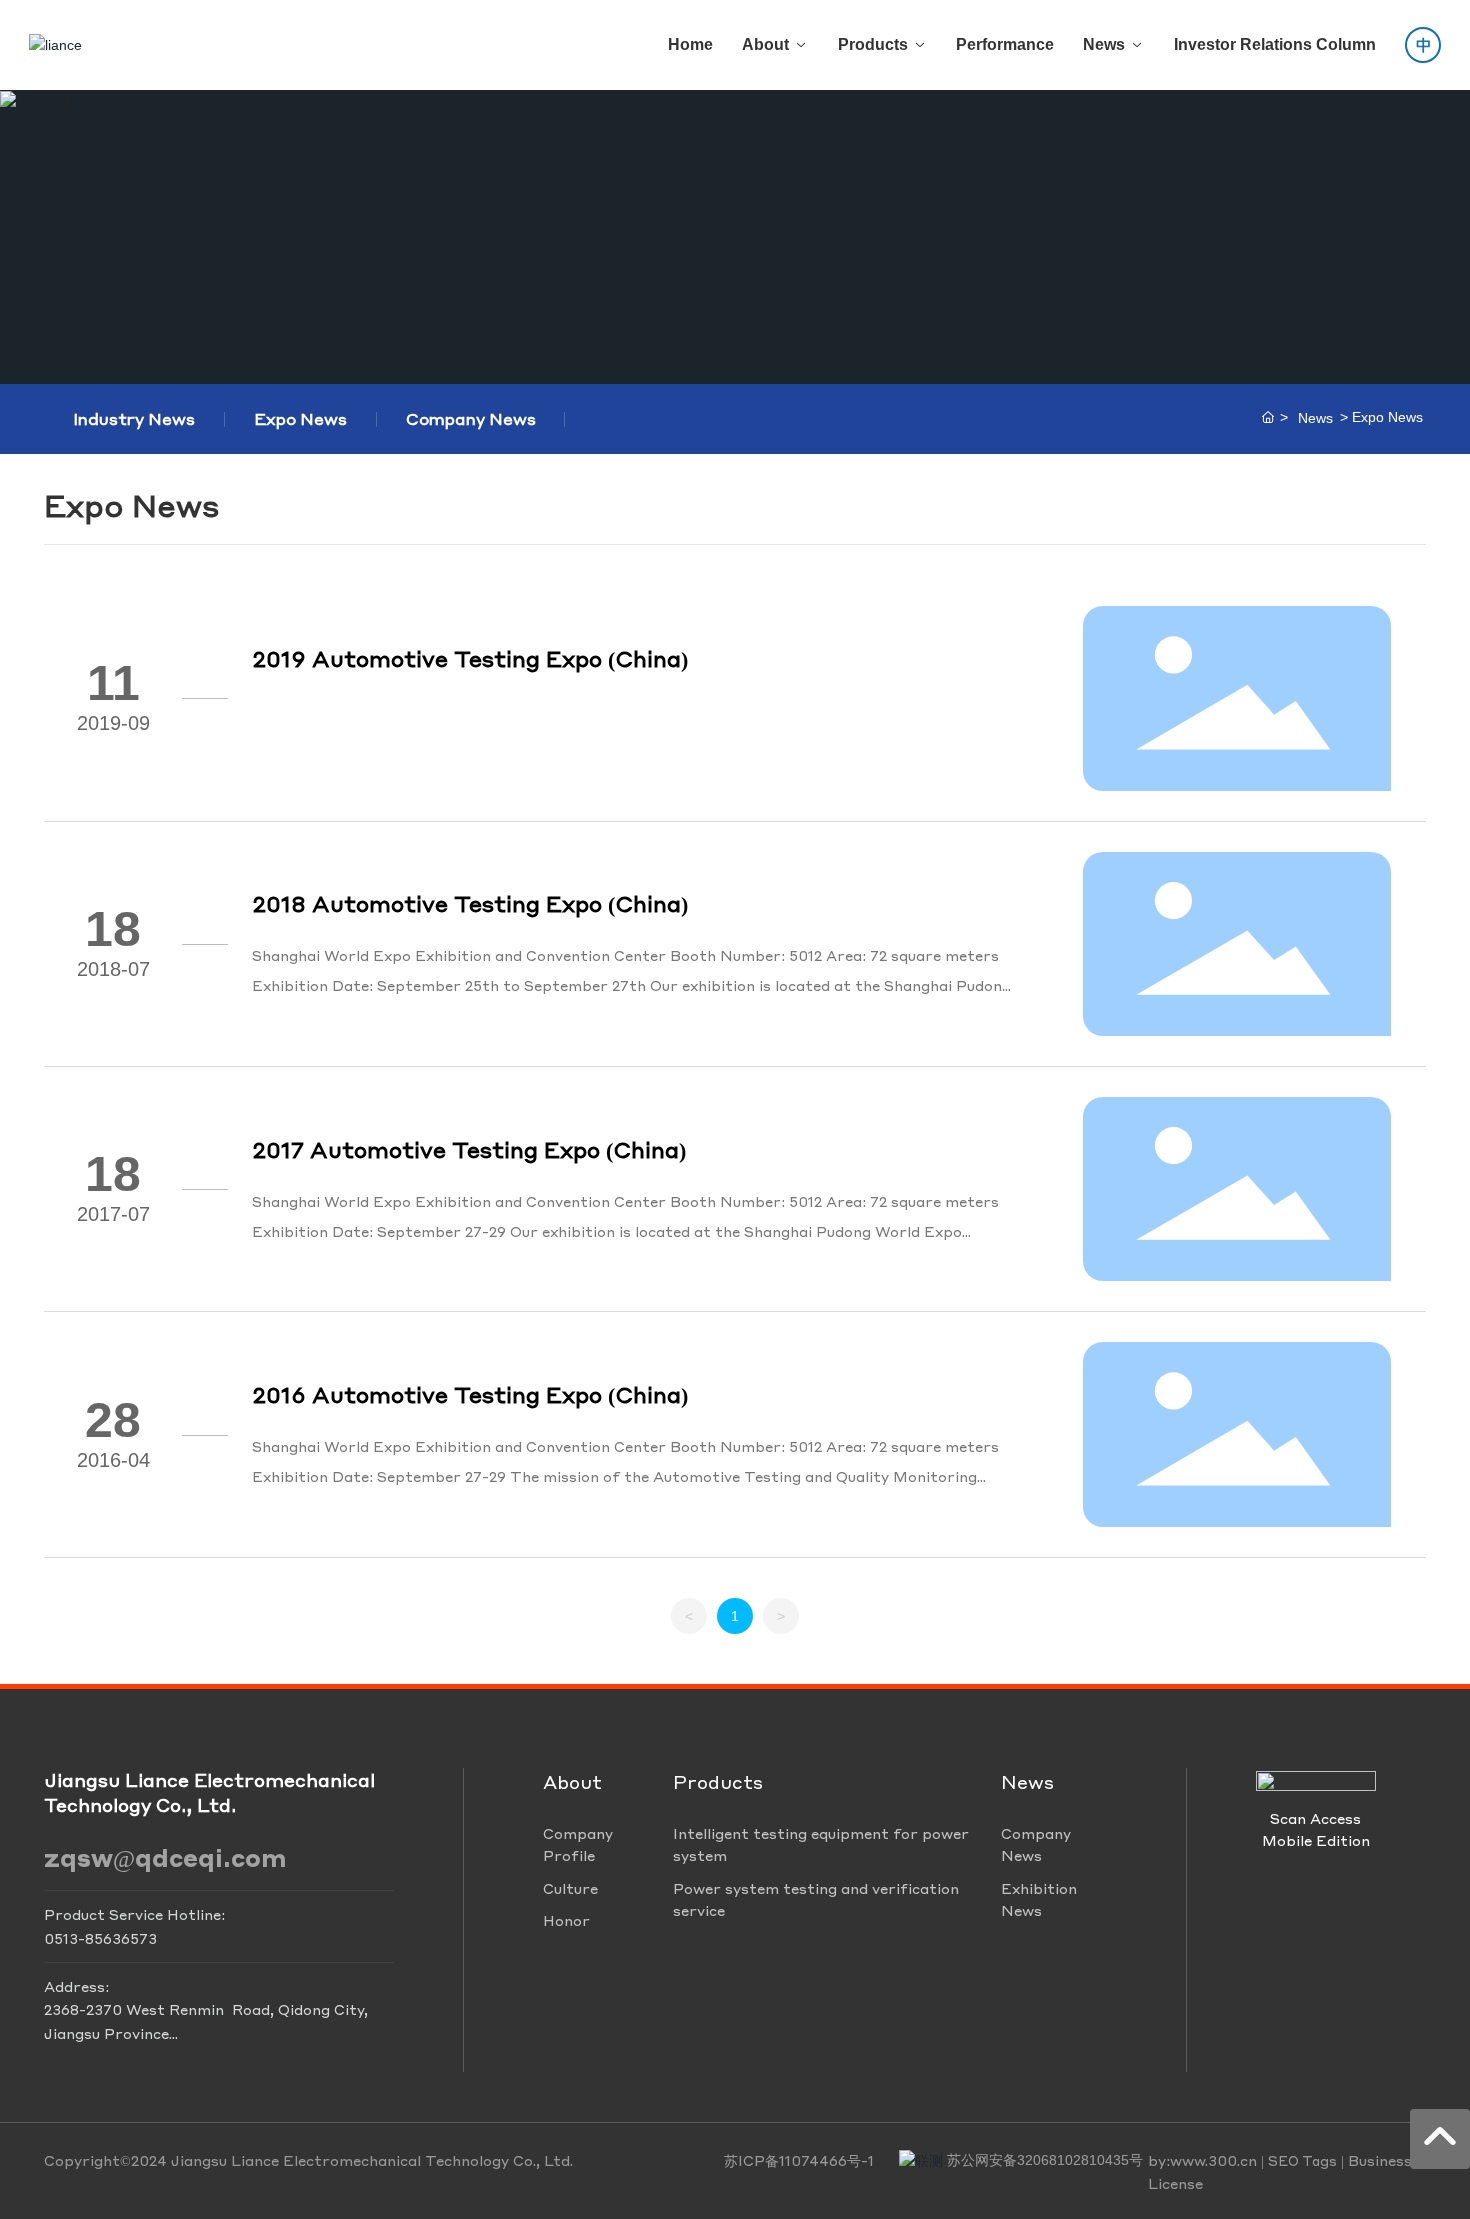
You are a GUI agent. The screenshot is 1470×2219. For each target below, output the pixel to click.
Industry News (134, 418)
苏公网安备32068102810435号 (1045, 2160)
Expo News (300, 418)
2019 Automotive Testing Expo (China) (470, 658)
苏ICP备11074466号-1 (799, 2160)
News (1315, 418)
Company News (471, 418)
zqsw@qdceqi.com (165, 1857)
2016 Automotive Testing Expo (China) (470, 1394)
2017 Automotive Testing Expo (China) (469, 1149)
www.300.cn (1213, 2160)
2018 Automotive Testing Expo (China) (470, 903)
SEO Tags (1302, 2160)
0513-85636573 (100, 1938)
